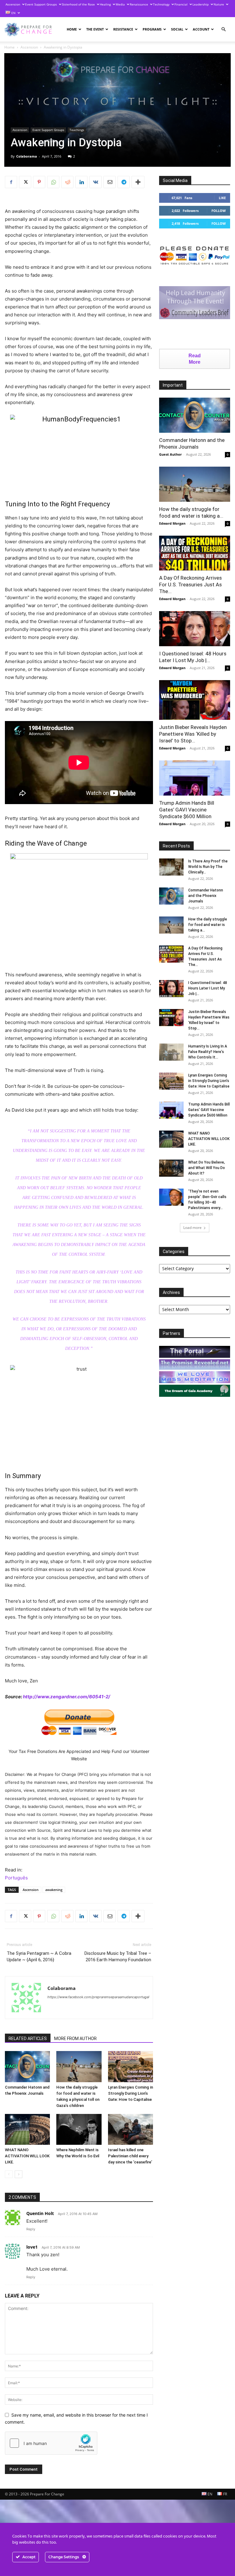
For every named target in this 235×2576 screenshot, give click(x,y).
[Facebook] (11, 182)
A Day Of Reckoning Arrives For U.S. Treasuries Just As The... (190, 585)
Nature (219, 4)
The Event (95, 29)
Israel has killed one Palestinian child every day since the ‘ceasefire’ (130, 2156)
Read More (195, 359)
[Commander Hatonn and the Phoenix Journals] (27, 2066)
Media (120, 4)
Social (177, 29)
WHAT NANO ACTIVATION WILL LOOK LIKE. (27, 2156)
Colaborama (27, 156)
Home (72, 29)
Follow (219, 211)
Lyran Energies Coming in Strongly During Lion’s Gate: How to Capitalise (131, 2093)
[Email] (110, 182)
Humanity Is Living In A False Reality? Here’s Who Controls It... (208, 1052)
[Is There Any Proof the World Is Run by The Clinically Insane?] (171, 867)
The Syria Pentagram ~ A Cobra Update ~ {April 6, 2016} (39, 1957)
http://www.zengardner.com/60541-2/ (67, 1697)
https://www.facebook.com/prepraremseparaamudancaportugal (98, 1997)
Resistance (123, 29)
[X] (25, 182)
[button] (223, 29)
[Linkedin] (81, 182)
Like (222, 198)
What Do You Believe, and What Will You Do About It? (207, 1168)
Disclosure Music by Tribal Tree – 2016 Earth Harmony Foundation (118, 1957)
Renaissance (139, 4)
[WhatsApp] (53, 182)
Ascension (13, 4)
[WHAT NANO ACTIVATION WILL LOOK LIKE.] (27, 2129)
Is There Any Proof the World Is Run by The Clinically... (208, 867)
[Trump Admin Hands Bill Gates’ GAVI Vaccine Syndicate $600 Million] (195, 778)
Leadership (201, 4)
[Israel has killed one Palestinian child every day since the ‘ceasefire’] (131, 2129)
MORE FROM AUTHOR (75, 2039)
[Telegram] (124, 182)
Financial (181, 4)
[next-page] (19, 2174)
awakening (54, 1890)
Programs (152, 29)
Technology (161, 4)
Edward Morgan (172, 523)
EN (13, 13)
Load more (192, 1228)
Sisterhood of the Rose (78, 4)
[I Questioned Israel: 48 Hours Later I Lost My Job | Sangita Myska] (195, 629)
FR (225, 2494)
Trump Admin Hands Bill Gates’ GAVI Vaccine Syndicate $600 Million (187, 810)
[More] (138, 182)
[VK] (95, 182)
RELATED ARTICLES (28, 2039)
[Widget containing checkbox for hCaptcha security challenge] (51, 2443)
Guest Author (170, 454)
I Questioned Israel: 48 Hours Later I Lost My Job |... (208, 988)
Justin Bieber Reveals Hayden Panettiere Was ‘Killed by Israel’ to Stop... (193, 734)
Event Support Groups (41, 4)
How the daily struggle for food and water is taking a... (208, 925)
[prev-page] (9, 2174)
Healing (105, 4)
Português (16, 1878)
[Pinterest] (39, 182)
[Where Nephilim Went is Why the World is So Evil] (79, 2129)
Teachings (77, 130)
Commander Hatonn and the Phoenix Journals (206, 896)
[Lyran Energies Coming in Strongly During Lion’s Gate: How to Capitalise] (131, 2066)
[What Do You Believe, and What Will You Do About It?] (171, 1168)
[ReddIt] (67, 182)
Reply (31, 2229)
